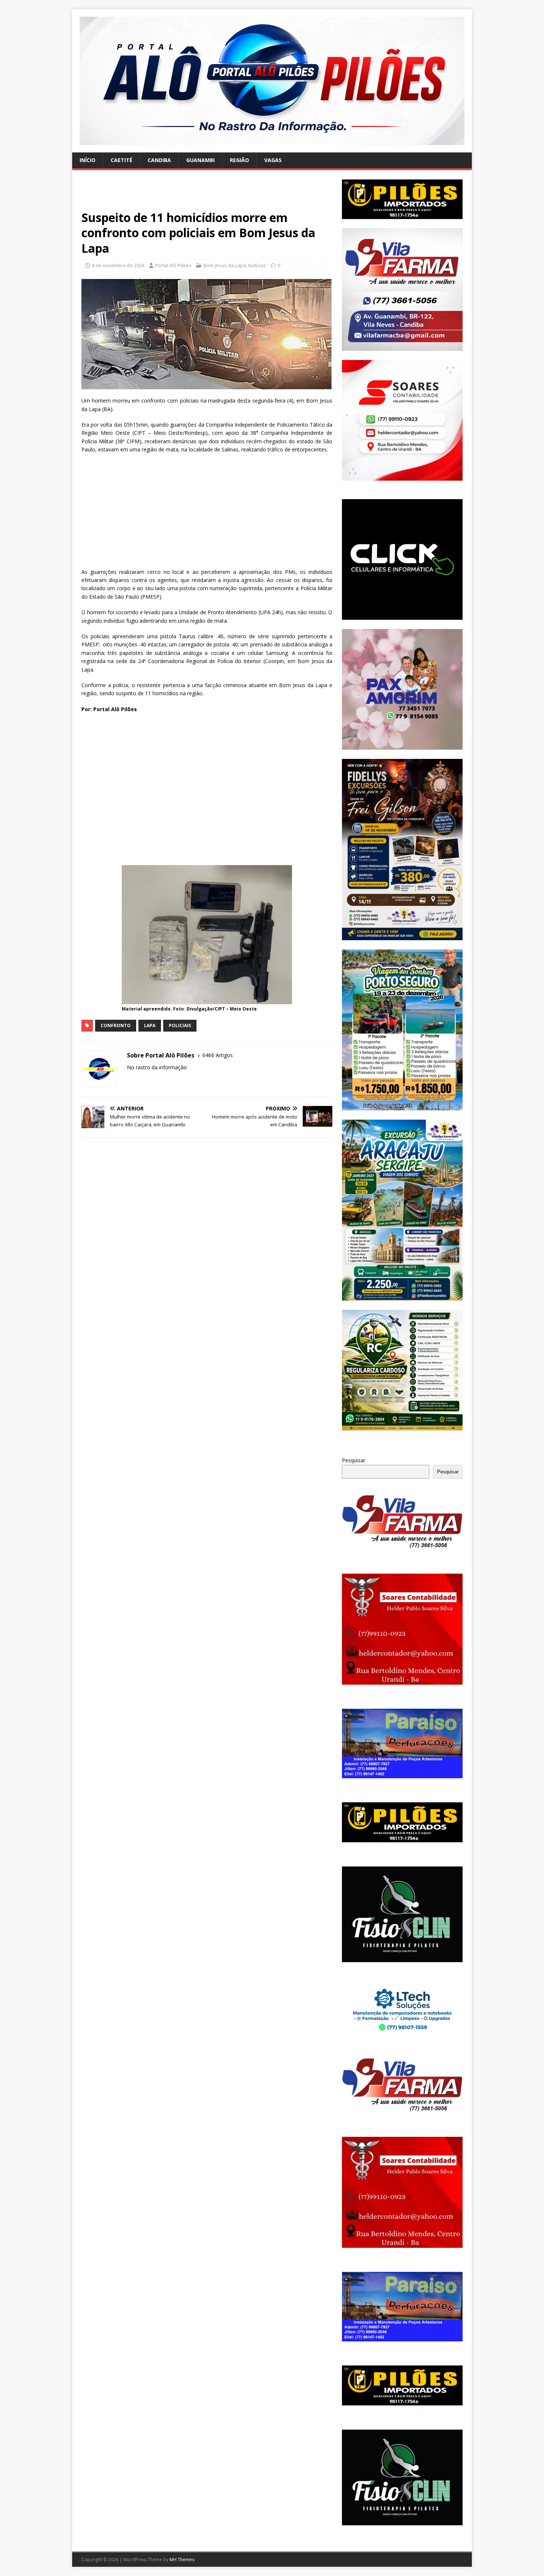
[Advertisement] (207, 195)
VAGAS (273, 160)
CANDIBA (159, 160)
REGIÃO (239, 160)
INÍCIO (88, 160)
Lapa (150, 1025)
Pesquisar (354, 1460)
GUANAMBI (200, 160)
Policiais (180, 1025)
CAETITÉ (122, 160)
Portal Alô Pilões (173, 265)
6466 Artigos (218, 1055)
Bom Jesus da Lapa (225, 265)
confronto (116, 1025)
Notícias (257, 265)
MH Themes (182, 2560)
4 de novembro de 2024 (118, 265)
